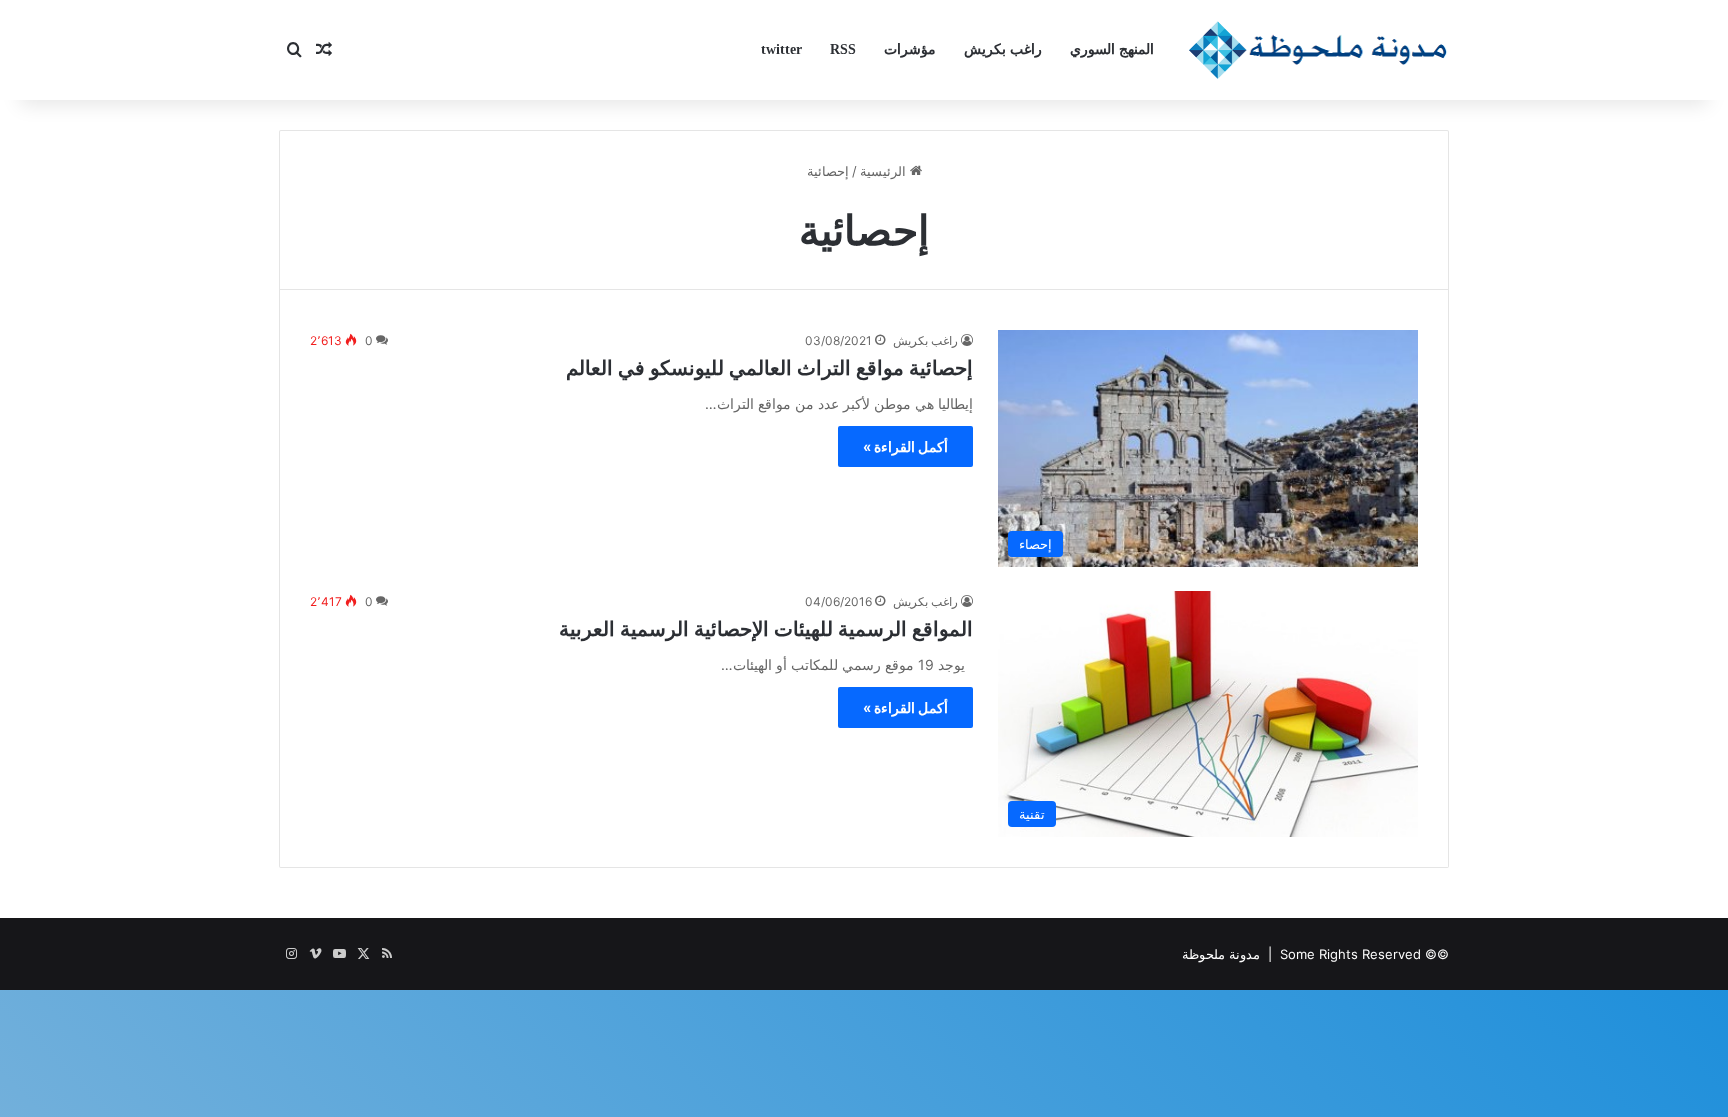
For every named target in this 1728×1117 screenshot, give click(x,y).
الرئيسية (885, 171)
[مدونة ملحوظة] (1318, 50)
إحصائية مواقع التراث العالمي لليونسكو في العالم (769, 368)
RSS (843, 49)
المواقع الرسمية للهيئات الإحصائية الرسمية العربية (766, 629)
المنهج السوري (1112, 49)
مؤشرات (910, 49)
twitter (781, 49)
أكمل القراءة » (905, 446)
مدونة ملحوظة (1221, 954)
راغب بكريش (1003, 49)
